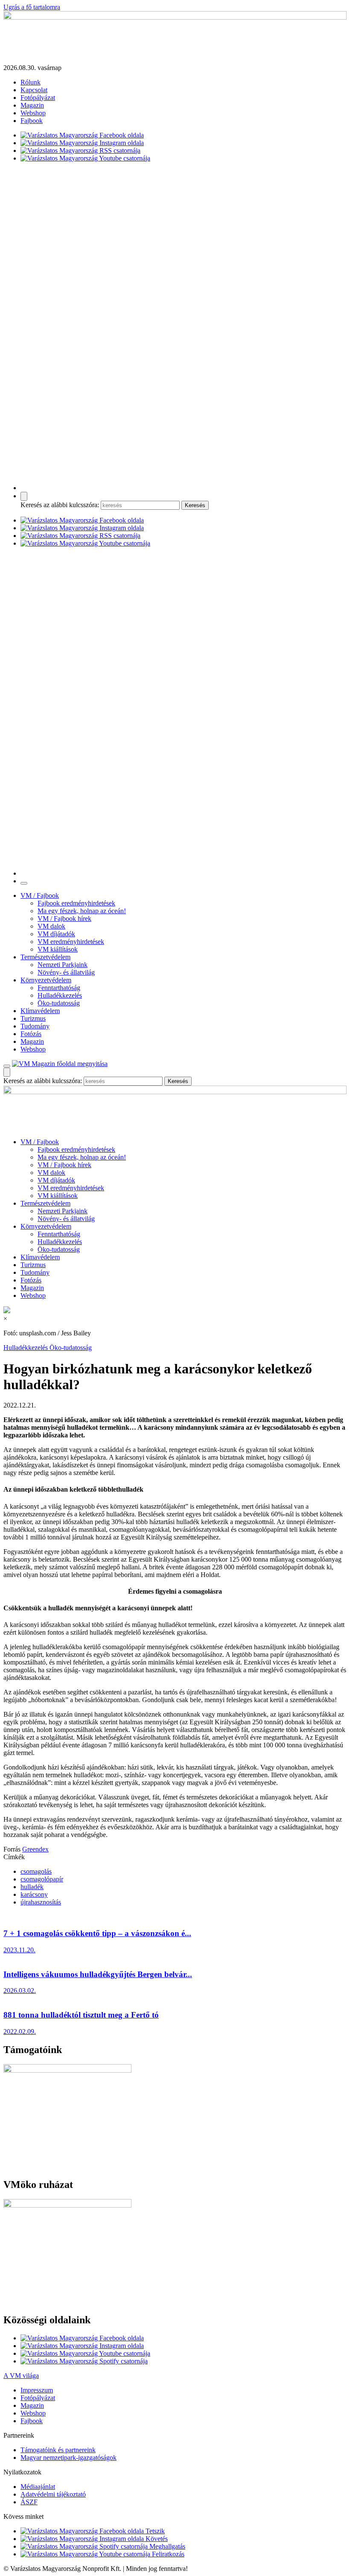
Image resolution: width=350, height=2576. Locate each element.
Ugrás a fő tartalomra (32, 7)
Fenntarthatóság (59, 988)
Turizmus (33, 1018)
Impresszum (37, 2390)
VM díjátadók (56, 934)
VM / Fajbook (40, 895)
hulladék (32, 1887)
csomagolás (36, 1871)
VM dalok (51, 926)
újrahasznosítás (41, 1902)
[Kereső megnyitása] (24, 496)
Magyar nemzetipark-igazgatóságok (69, 2458)
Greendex (35, 1849)
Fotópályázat (38, 98)
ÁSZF (29, 2502)
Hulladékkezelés (60, 995)
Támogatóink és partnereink (58, 2450)
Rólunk (31, 82)
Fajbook (32, 121)
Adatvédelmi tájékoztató (53, 2494)
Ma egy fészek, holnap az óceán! (82, 911)
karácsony (34, 1894)
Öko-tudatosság (59, 1003)
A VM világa (21, 2376)
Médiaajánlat (38, 2487)
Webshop (33, 113)
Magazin (32, 105)
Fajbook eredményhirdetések (76, 903)
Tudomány (35, 1026)
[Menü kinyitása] (7, 1066)
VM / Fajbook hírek (64, 919)
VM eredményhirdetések (71, 942)
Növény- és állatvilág (66, 972)
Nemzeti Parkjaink (63, 965)
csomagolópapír (42, 1879)
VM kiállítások (58, 949)
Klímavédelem (40, 1011)
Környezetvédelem (46, 980)
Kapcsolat (34, 90)
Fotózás (31, 1034)
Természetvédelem (45, 957)
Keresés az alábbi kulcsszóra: (60, 505)
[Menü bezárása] (24, 883)
